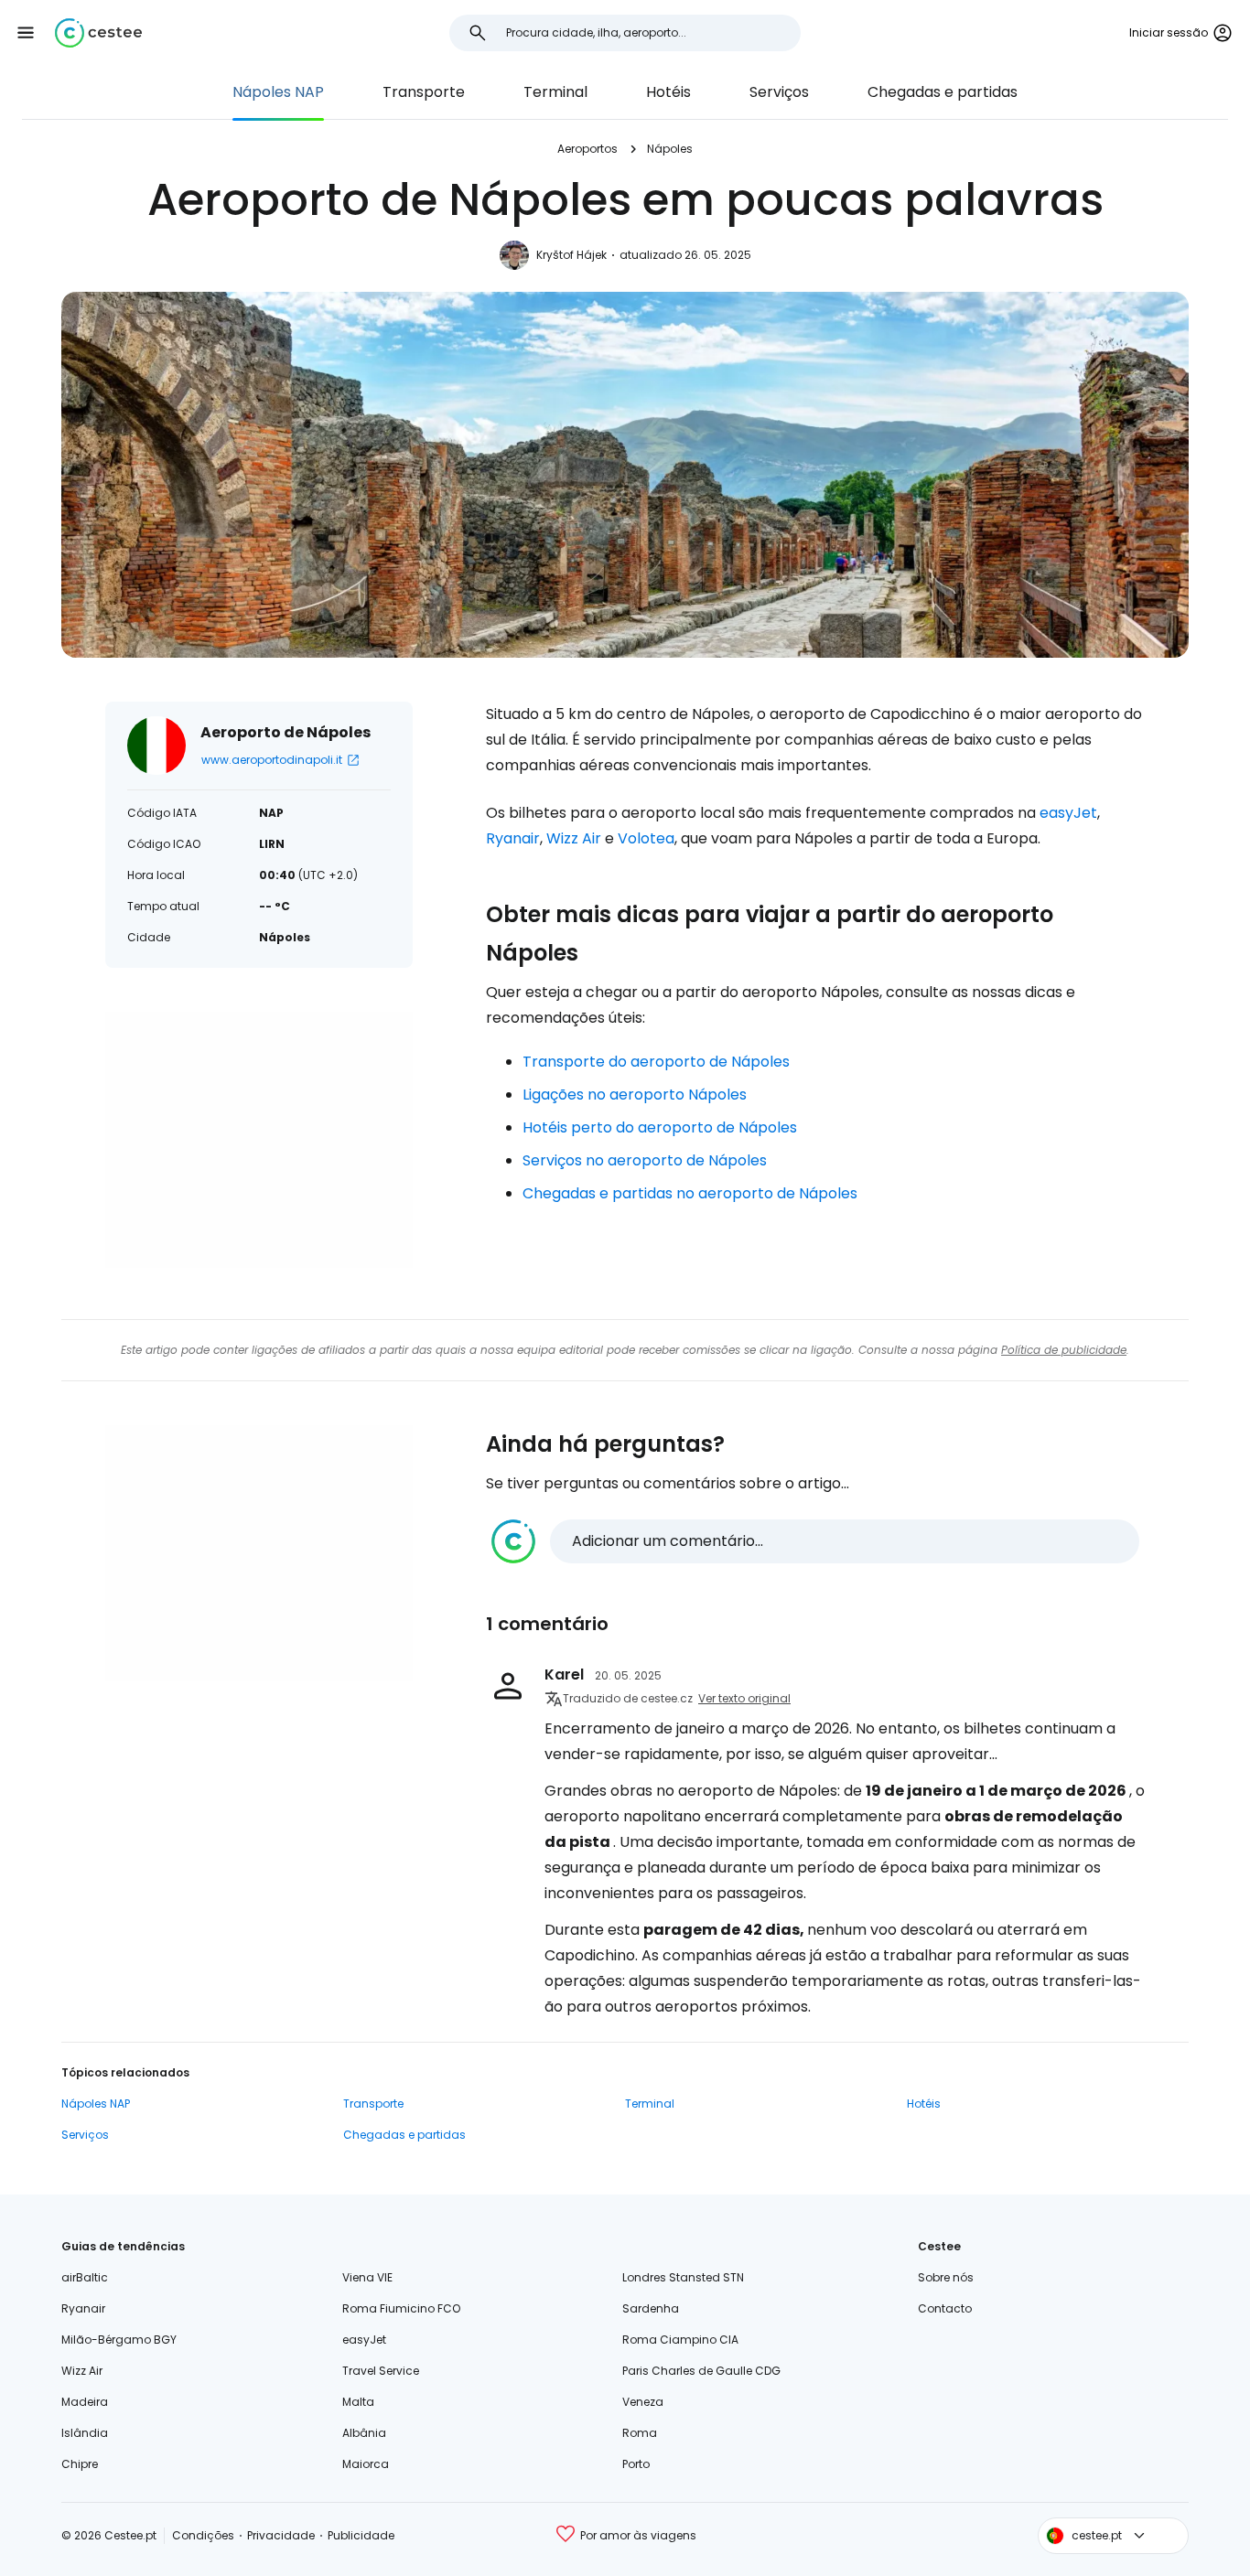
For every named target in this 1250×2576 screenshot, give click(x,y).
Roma (640, 2433)
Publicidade (361, 2535)
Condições (203, 2535)
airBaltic (85, 2277)
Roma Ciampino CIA (680, 2340)
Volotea (646, 838)
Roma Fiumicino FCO (401, 2308)
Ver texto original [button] (744, 1698)
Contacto (945, 2308)
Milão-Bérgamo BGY (119, 2340)
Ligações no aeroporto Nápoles (635, 1095)
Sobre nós (946, 2277)
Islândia (85, 2433)
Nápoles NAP (278, 92)
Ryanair (513, 838)
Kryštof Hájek (571, 255)
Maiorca (366, 2464)
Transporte (424, 92)
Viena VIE (367, 2277)
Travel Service (381, 2371)
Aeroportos (587, 149)
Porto (636, 2464)
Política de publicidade (1064, 1350)
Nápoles (670, 149)
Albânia (364, 2433)
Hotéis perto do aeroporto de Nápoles (660, 1127)
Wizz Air (574, 838)
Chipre (80, 2464)
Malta (358, 2402)
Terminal (555, 92)
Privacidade (281, 2535)
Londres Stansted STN (683, 2277)
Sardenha (651, 2308)
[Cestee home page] (98, 33)
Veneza (643, 2402)
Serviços (779, 92)
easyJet (1068, 813)
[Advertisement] (259, 1140)
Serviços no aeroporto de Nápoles (645, 1160)
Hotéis (668, 92)
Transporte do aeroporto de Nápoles (656, 1062)
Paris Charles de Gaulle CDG (701, 2371)
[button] (26, 33)
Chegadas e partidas (943, 92)
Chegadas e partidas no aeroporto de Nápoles (690, 1193)
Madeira (85, 2402)
